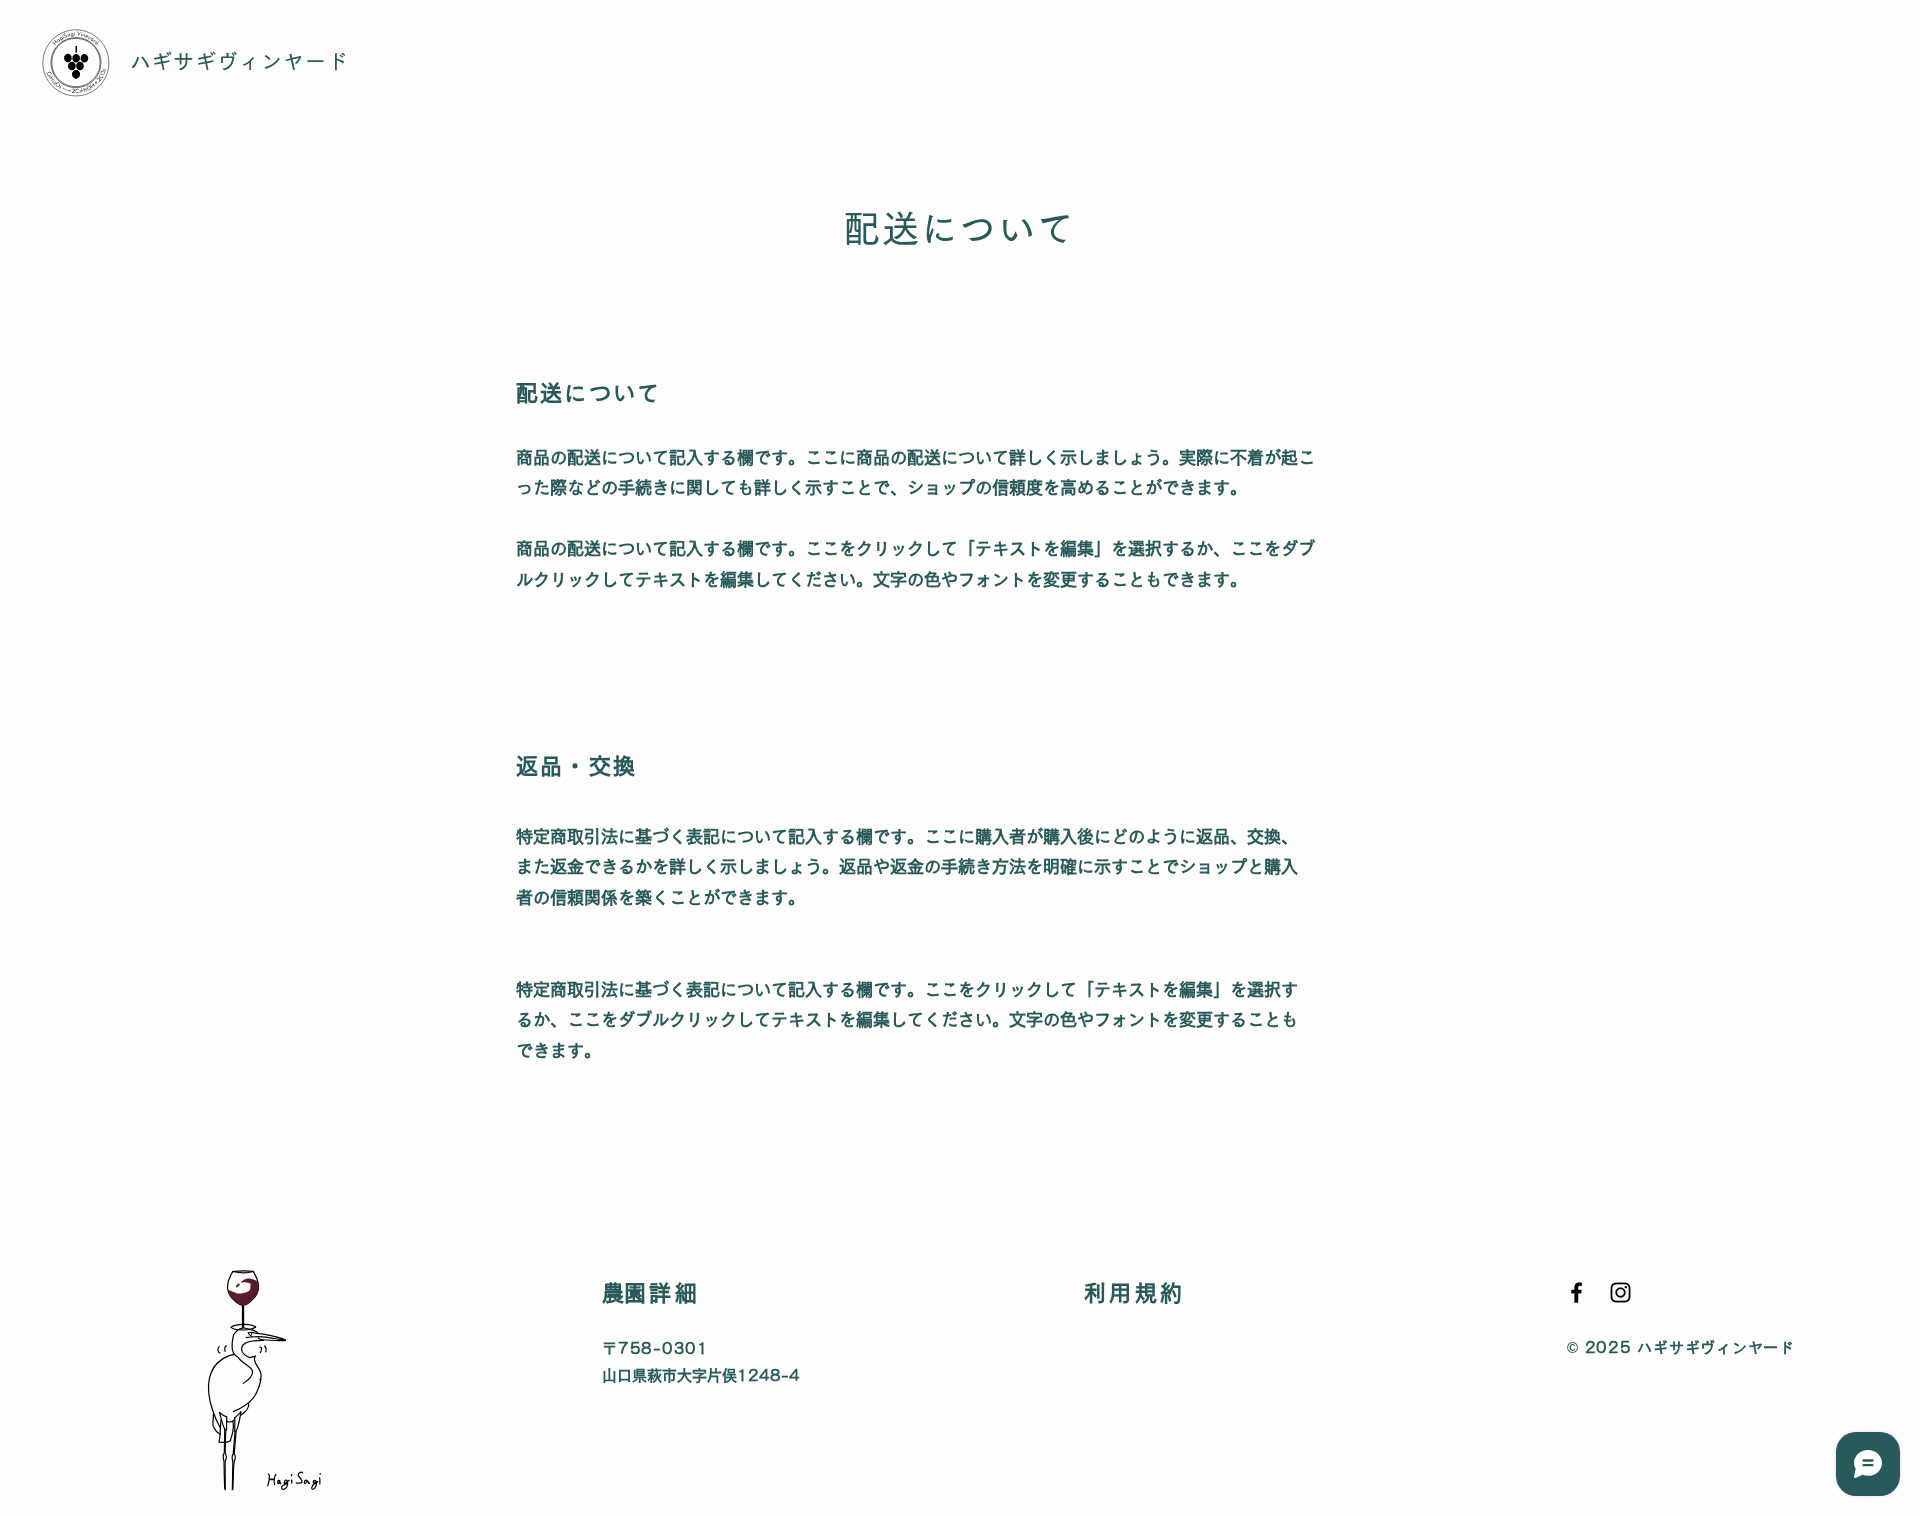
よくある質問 (1131, 1456)
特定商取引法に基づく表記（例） (1196, 1429)
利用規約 (1115, 1375)
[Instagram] (1620, 1292)
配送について (1131, 1348)
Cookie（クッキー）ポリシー (1190, 1402)
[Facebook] (1576, 1292)
